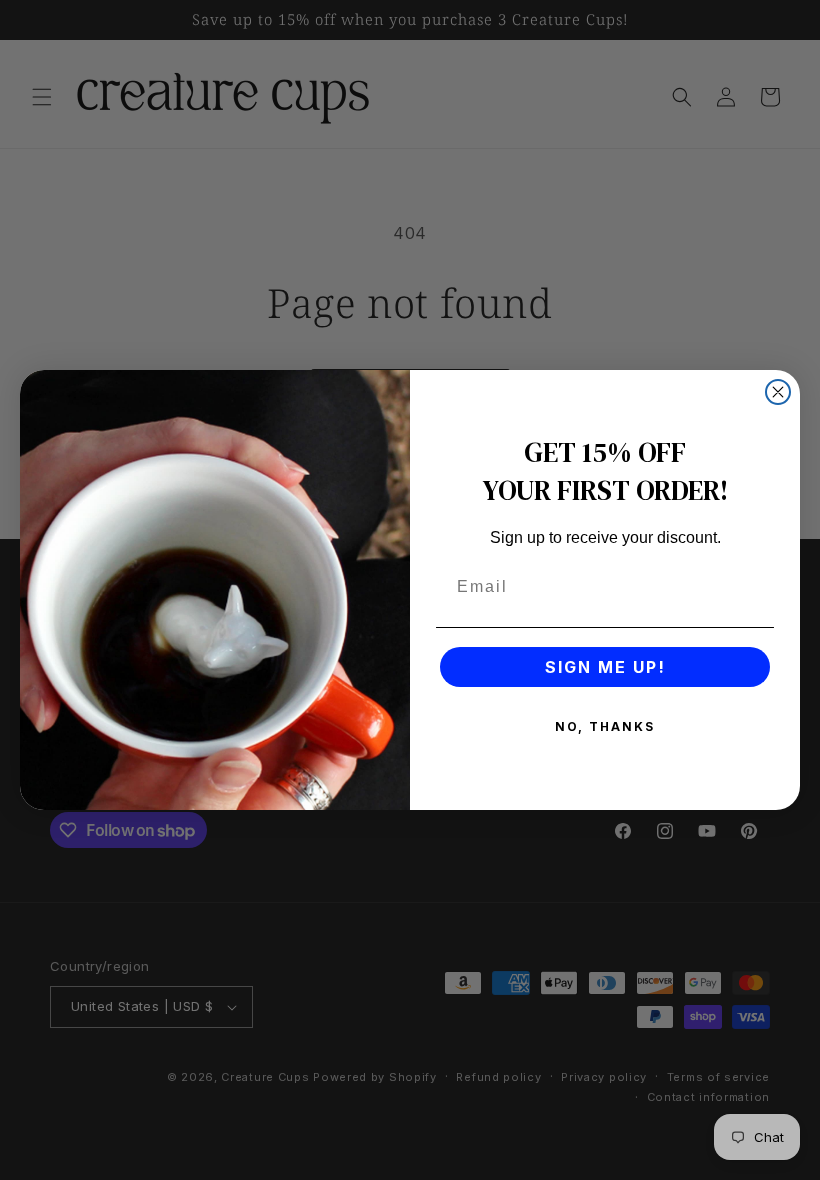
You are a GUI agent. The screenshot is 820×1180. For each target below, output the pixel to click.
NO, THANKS (605, 726)
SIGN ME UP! (605, 667)
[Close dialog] (778, 392)
